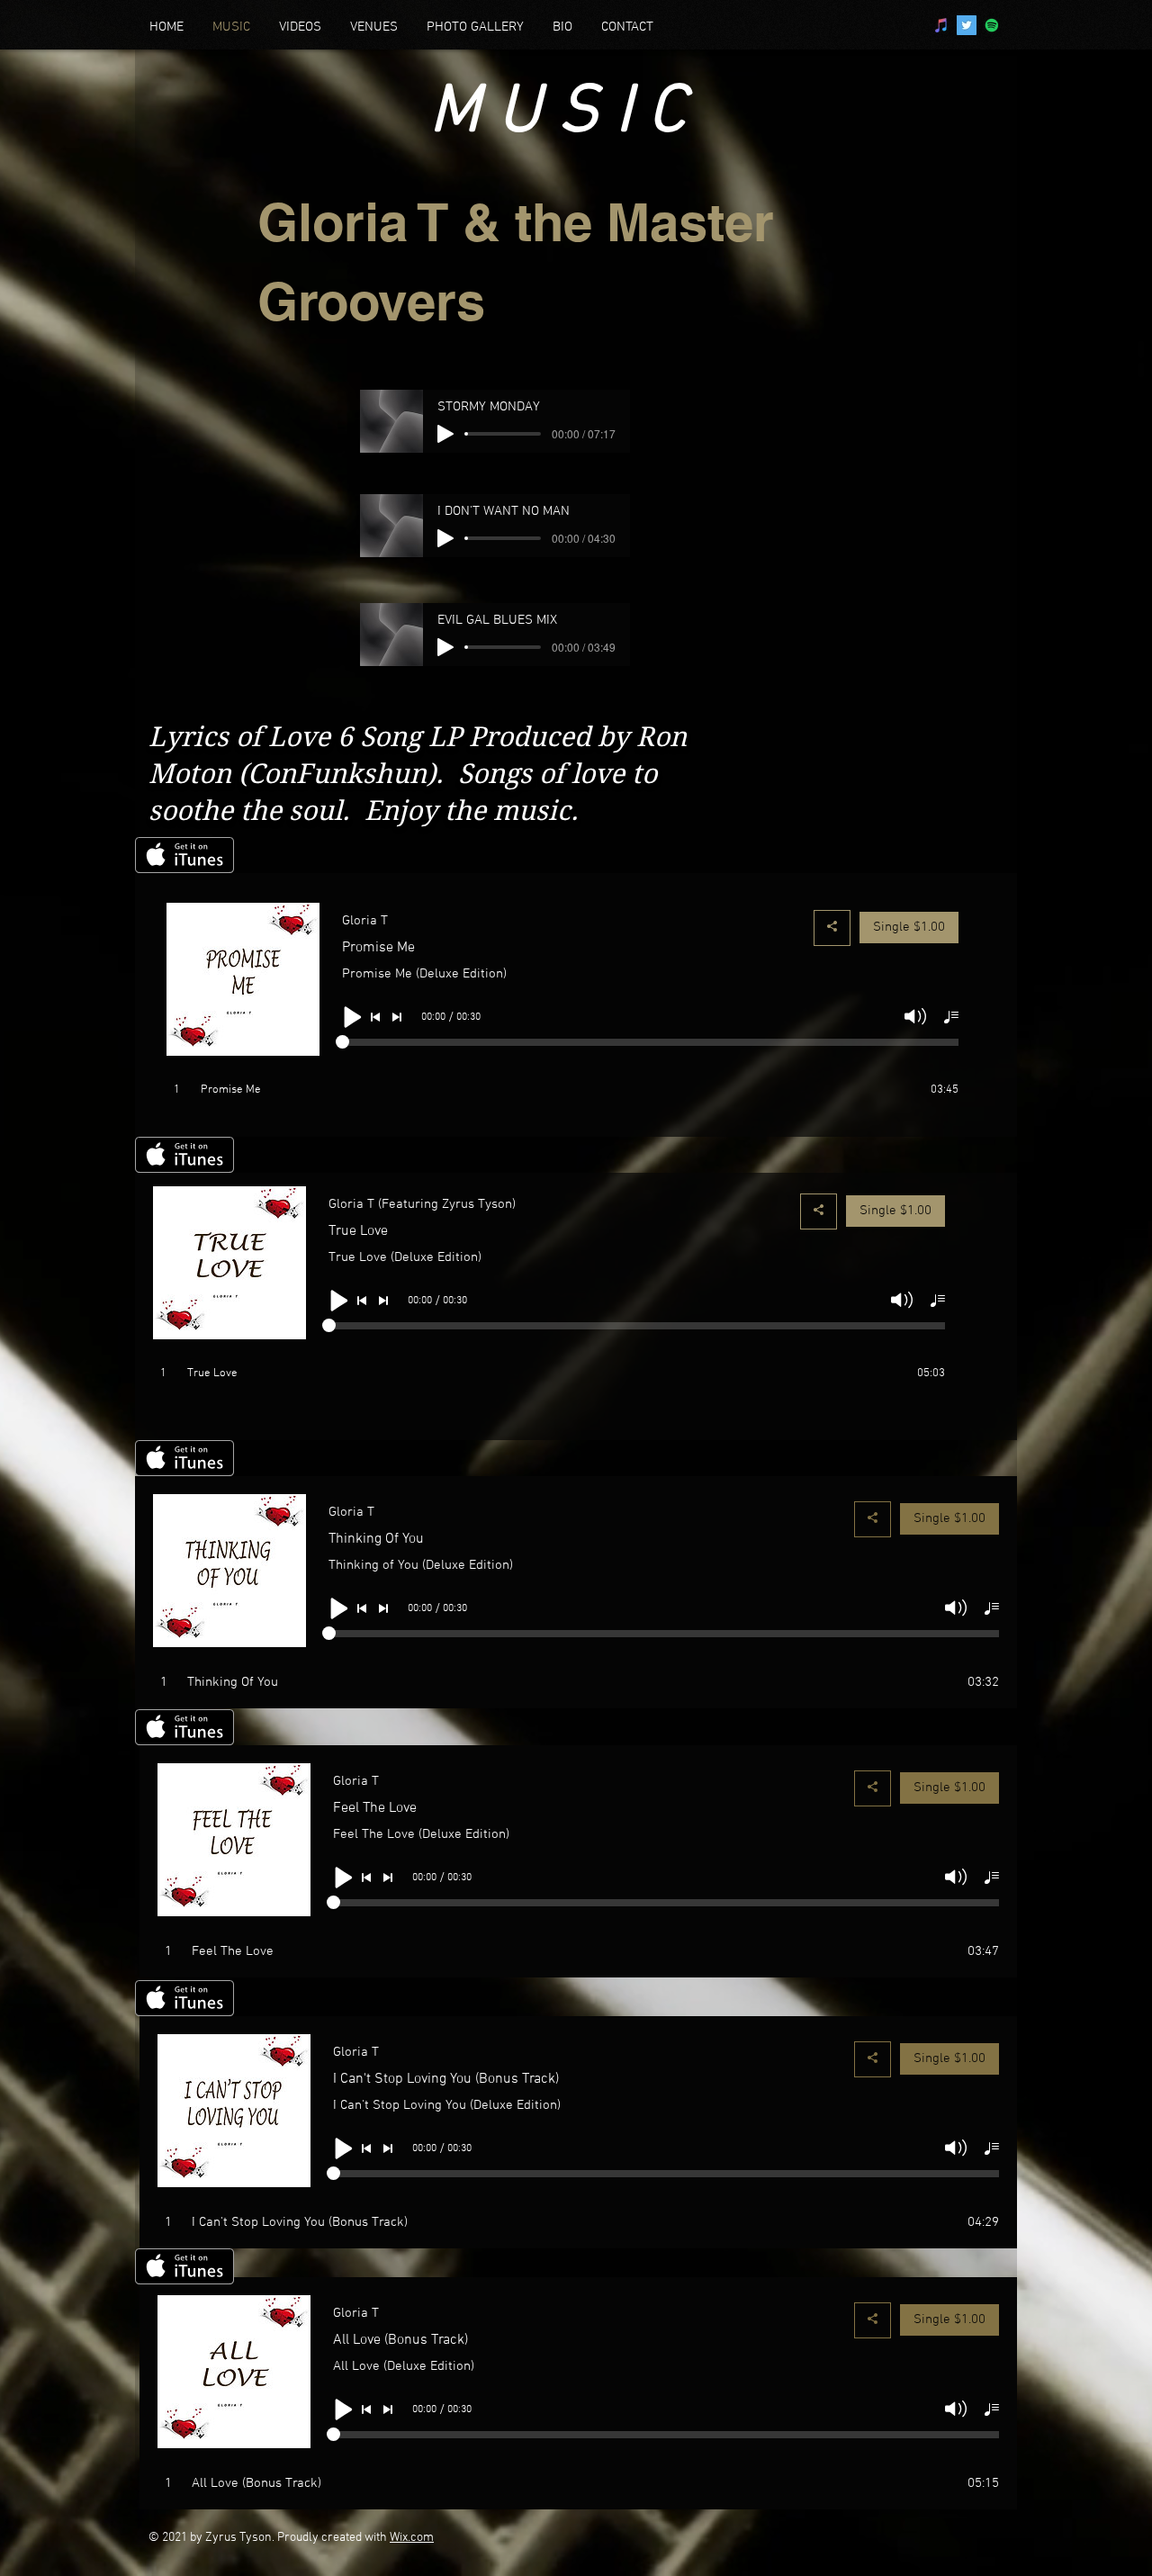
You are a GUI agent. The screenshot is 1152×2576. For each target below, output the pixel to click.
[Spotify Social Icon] (992, 25)
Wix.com (412, 2538)
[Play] (445, 434)
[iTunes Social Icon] (941, 25)
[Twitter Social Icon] (967, 25)
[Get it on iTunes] (184, 855)
